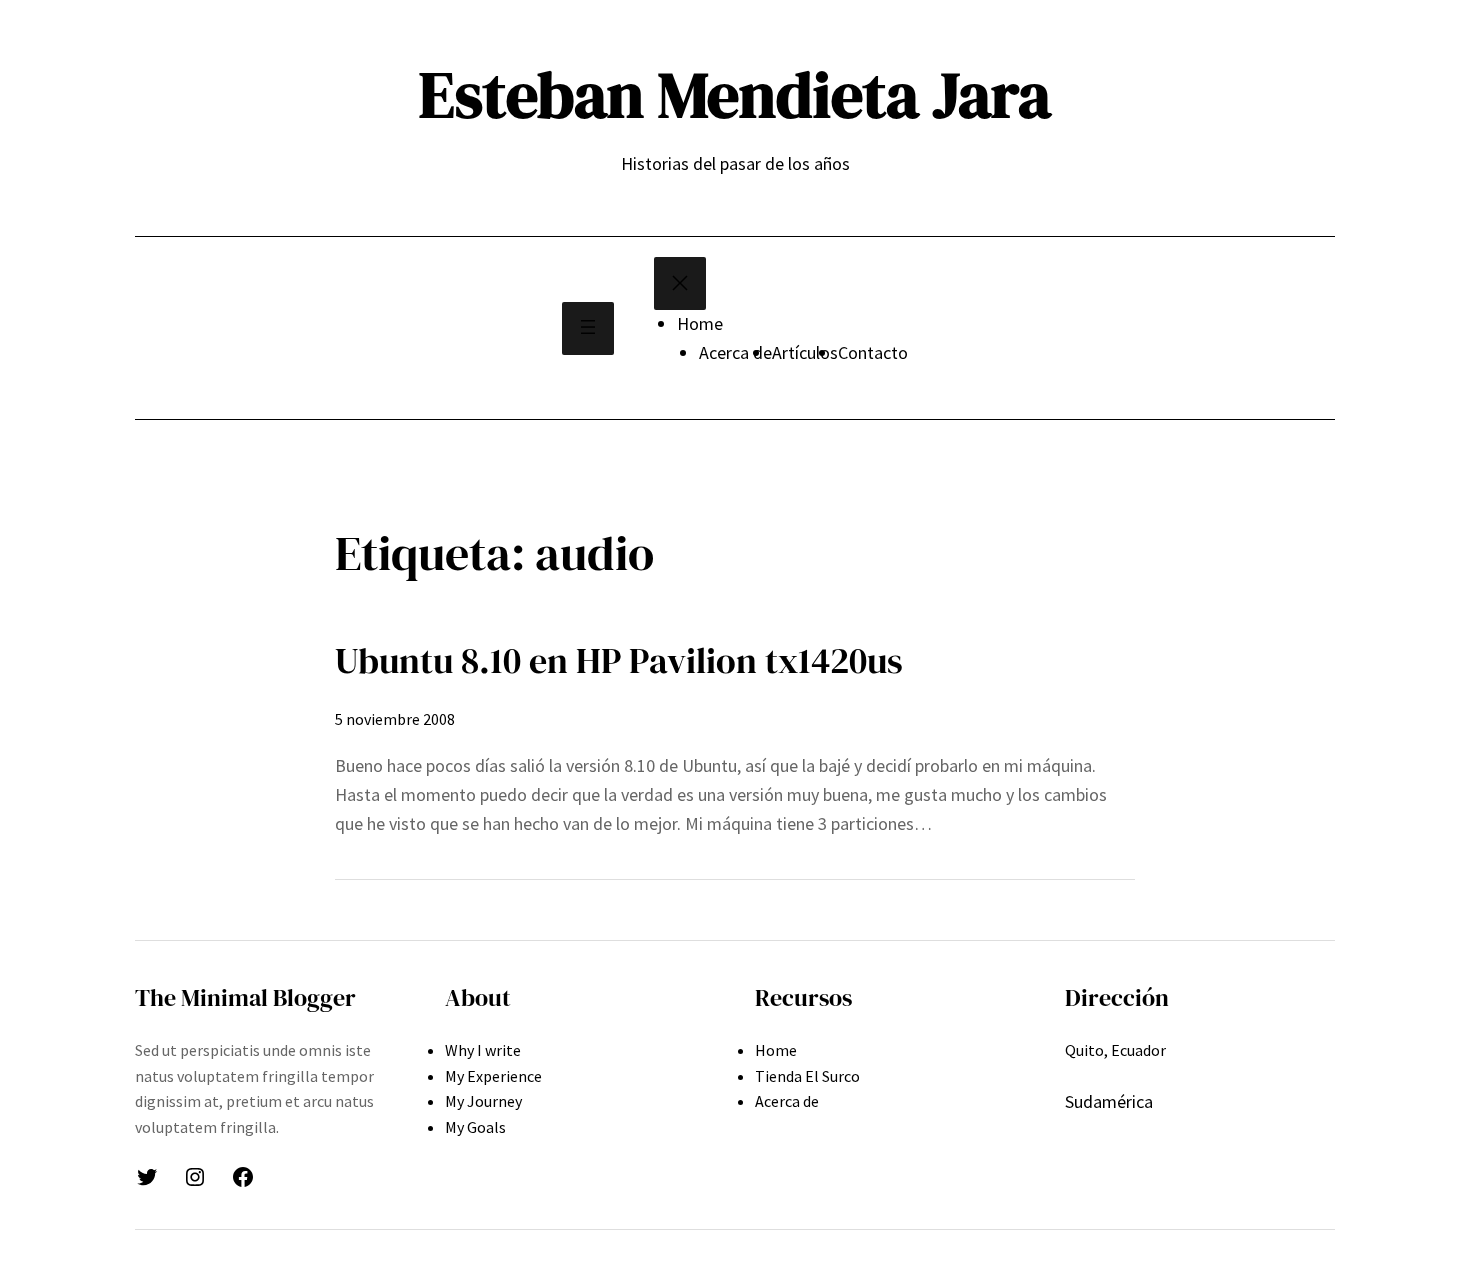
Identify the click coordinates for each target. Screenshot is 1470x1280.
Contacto (873, 352)
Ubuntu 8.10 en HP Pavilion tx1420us (619, 660)
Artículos (805, 352)
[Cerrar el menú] (680, 283)
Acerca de (735, 352)
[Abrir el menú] (588, 328)
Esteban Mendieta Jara (735, 94)
